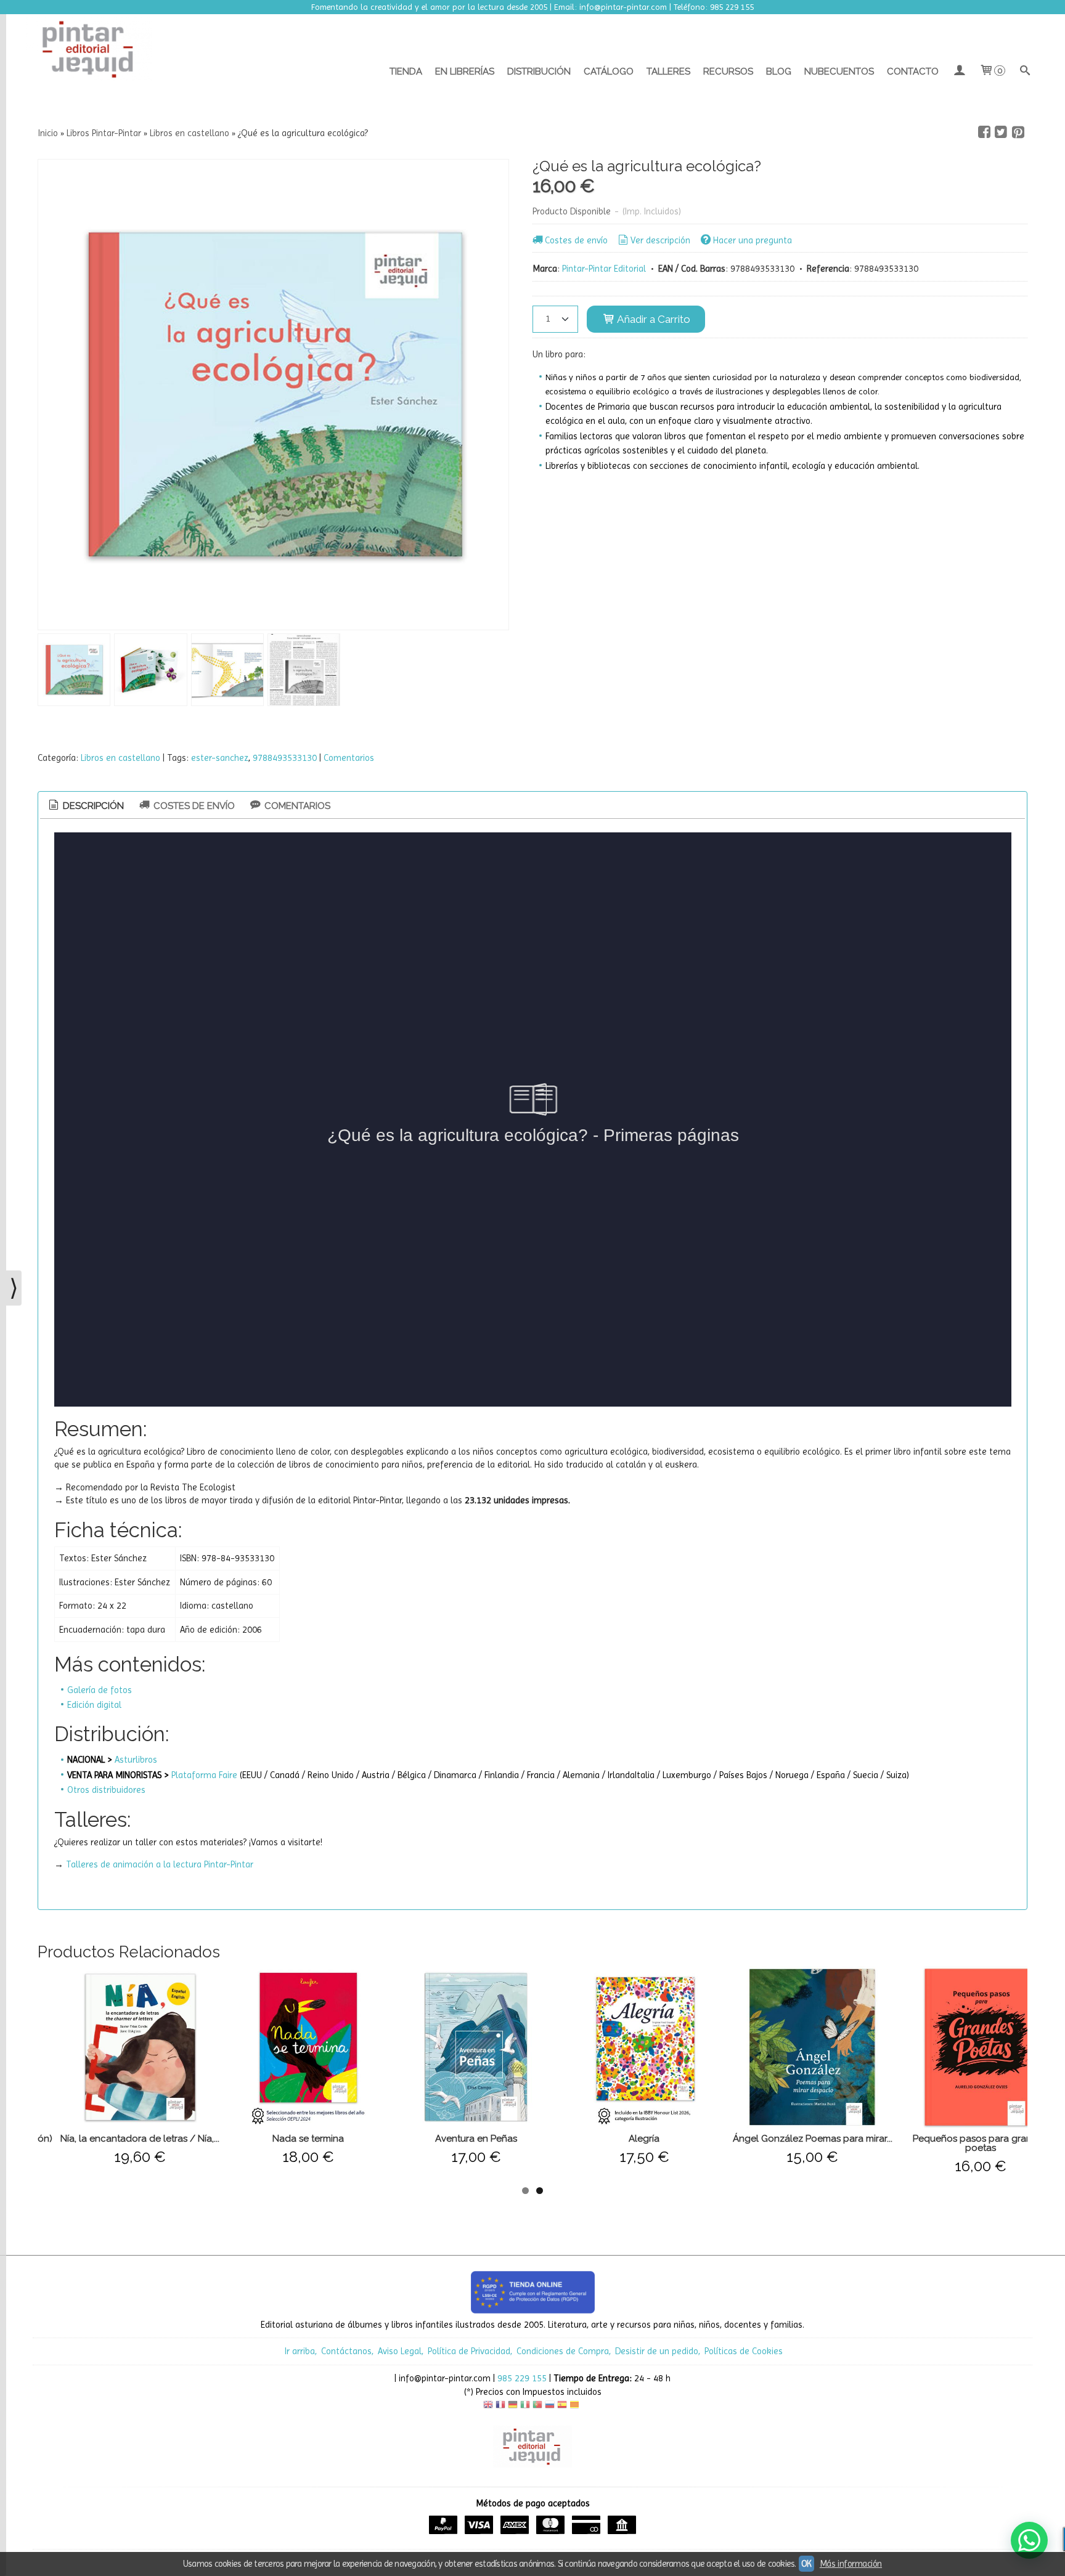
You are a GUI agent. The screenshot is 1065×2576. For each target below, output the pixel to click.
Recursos (728, 71)
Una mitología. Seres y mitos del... (623, 2139)
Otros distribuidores (106, 1790)
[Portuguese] (537, 2406)
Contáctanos (346, 2351)
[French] (500, 2406)
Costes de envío (576, 240)
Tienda (406, 71)
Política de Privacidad (469, 2351)
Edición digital (94, 1705)
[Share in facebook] (984, 132)
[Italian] (525, 2406)
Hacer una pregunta (753, 240)
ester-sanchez (220, 758)
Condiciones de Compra (563, 2351)
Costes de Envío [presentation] (193, 806)
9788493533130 (285, 758)
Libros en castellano (120, 758)
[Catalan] (576, 2406)
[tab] (85, 806)
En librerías (465, 71)
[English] (488, 2406)
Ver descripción (660, 240)
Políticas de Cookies (744, 2351)
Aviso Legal (400, 2351)
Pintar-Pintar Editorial (604, 269)
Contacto (913, 71)
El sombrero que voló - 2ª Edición (455, 2139)
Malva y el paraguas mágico (119, 2139)
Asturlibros (136, 1760)
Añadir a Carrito (653, 319)
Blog (779, 71)
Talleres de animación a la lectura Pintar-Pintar (160, 1864)
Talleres (668, 71)
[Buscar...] (1025, 71)
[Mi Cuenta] (959, 71)
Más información (851, 2564)
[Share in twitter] (1001, 132)
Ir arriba (300, 2351)
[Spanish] (562, 2406)
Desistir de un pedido (657, 2351)
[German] (513, 2406)
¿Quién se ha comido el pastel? (791, 2139)
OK (806, 2564)
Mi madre (287, 2139)
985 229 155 (522, 2378)
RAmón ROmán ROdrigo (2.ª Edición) (959, 2139)
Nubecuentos (839, 71)
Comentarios (349, 758)
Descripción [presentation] (92, 806)
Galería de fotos (100, 1690)
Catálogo (609, 71)
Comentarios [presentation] (296, 806)
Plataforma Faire (204, 1775)
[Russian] (550, 2406)
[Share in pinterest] (1018, 132)
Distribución (539, 71)
